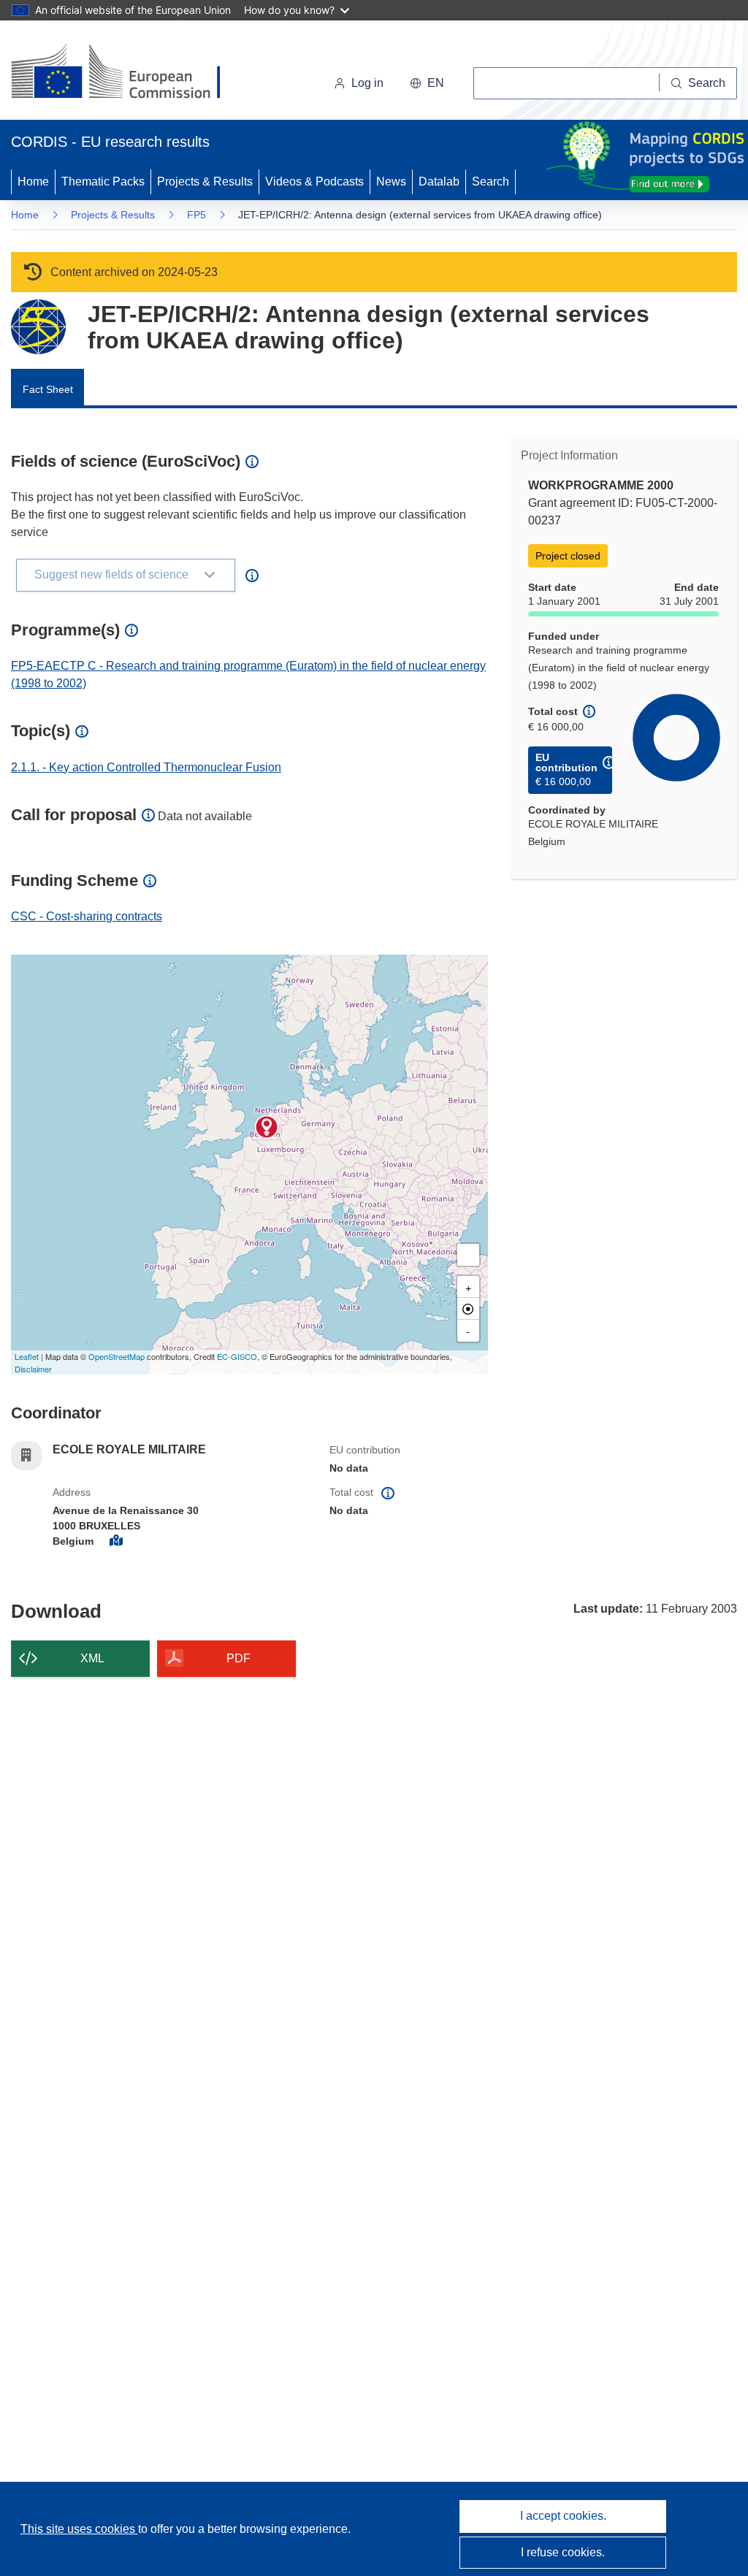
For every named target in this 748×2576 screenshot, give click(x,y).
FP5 (196, 215)
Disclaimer (33, 1369)
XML (92, 1658)
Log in (367, 83)
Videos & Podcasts (314, 181)
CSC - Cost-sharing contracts (87, 916)
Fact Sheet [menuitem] (48, 389)
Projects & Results (205, 181)
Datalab (439, 181)
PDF (238, 1658)
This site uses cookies (79, 2529)
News (391, 181)
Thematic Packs (103, 181)
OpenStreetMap (117, 1356)
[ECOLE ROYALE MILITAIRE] (267, 1127)
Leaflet (27, 1356)
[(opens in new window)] (129, 73)
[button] (427, 83)
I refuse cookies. (563, 2552)
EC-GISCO (237, 1356)
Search (491, 181)
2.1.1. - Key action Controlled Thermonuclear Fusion (146, 767)
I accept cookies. (563, 2516)
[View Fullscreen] (468, 1255)
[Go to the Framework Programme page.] (38, 327)
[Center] (468, 1309)
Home (33, 181)
